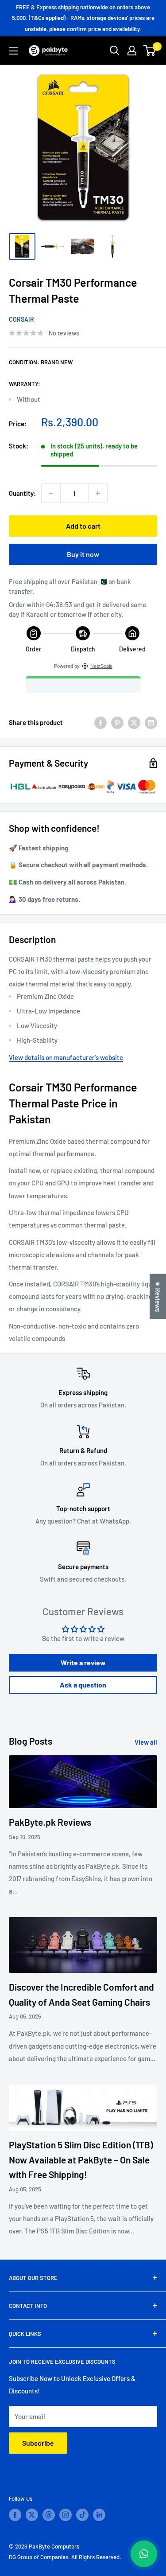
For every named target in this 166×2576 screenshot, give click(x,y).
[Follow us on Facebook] (15, 2515)
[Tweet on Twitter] (134, 722)
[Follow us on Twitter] (32, 2515)
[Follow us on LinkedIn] (99, 2515)
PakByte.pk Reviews (50, 1822)
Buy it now (83, 554)
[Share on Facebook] (100, 722)
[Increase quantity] (98, 493)
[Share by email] (151, 722)
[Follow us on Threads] (49, 2515)
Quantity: (22, 493)
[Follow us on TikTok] (82, 2515)
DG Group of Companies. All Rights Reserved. (65, 2557)
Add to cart (83, 526)
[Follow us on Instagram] (66, 2515)
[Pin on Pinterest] (117, 722)
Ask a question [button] (83, 1685)
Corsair (21, 319)
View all (146, 1742)
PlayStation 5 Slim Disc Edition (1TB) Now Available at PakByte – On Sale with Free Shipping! (81, 2159)
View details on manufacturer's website (66, 1057)
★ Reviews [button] (158, 1296)
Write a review (83, 1662)
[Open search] (115, 51)
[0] (150, 51)
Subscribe (38, 2443)
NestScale (101, 666)
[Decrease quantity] (51, 493)
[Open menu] (13, 51)
